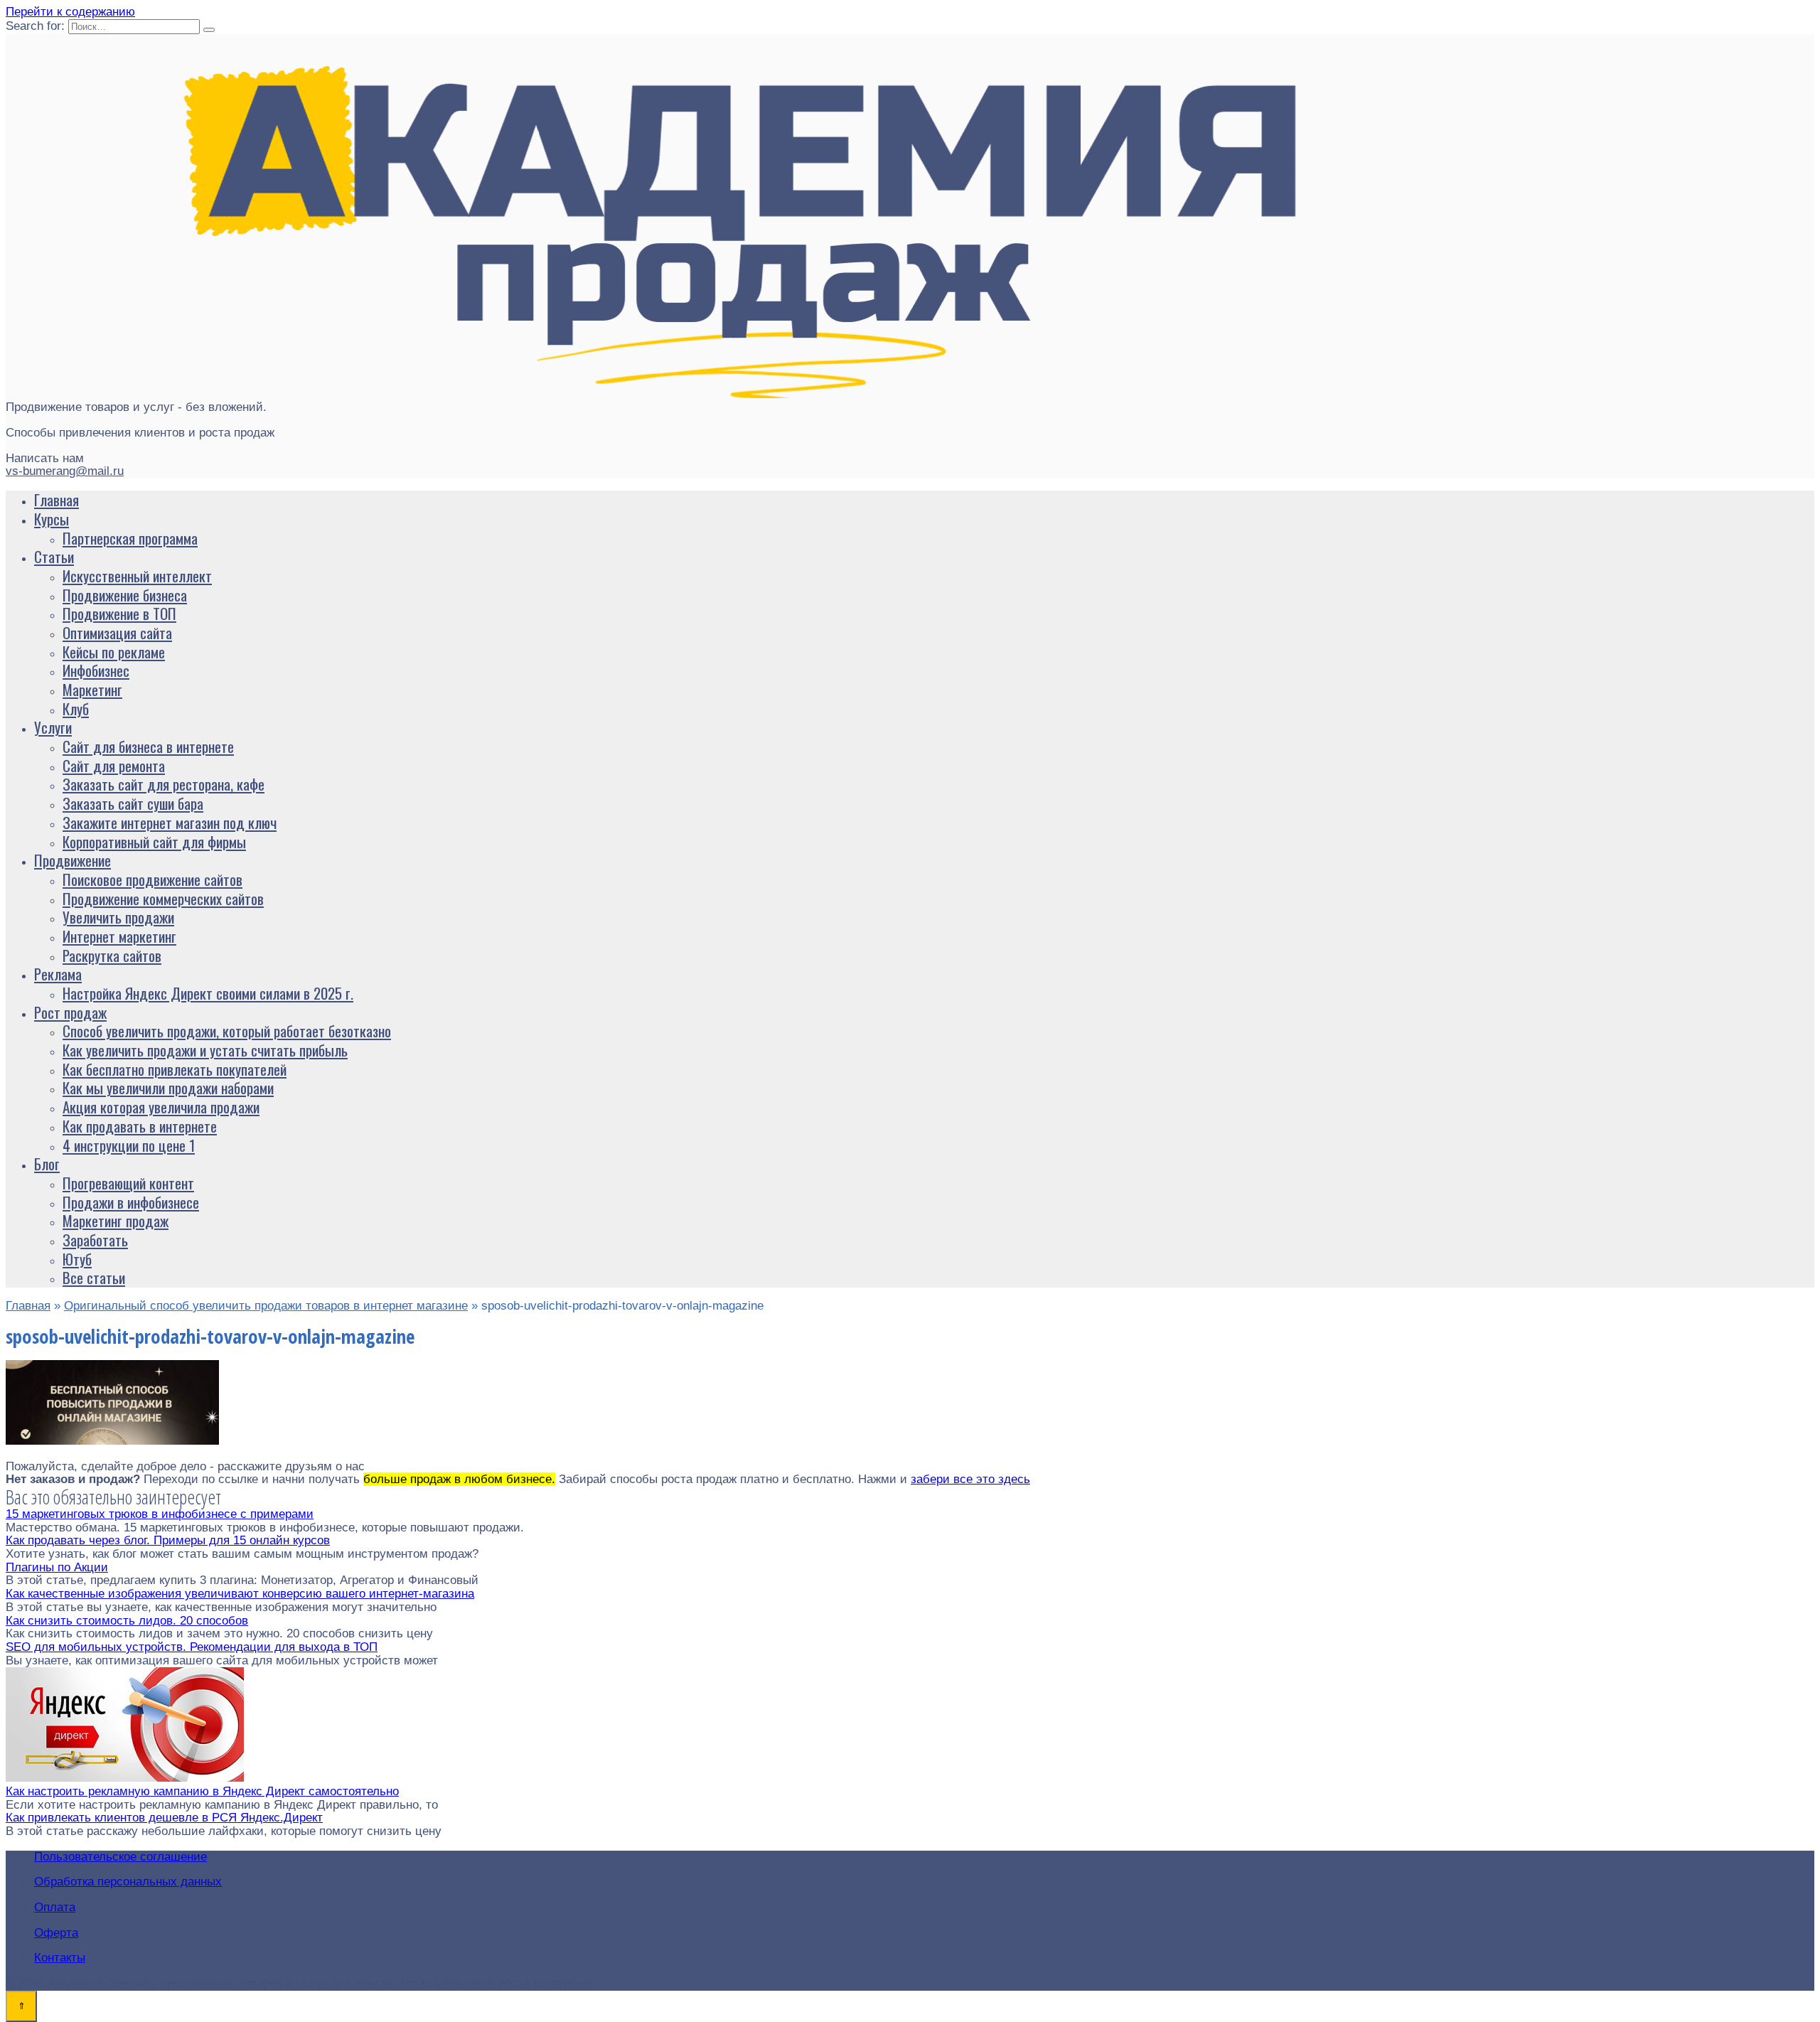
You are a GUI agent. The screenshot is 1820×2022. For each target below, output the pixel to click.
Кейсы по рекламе (114, 652)
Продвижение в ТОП (119, 613)
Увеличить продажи (118, 917)
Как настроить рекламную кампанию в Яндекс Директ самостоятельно (202, 1791)
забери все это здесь (970, 1479)
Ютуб (77, 1259)
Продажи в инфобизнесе (131, 1202)
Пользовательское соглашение (121, 1857)
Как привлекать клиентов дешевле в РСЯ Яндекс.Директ (164, 1818)
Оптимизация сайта (117, 632)
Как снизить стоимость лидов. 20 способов (127, 1621)
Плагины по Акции (57, 1567)
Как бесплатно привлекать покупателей (175, 1069)
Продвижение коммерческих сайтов (163, 898)
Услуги (53, 727)
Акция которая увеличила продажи (161, 1107)
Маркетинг (92, 689)
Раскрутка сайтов (112, 955)
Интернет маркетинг (119, 936)
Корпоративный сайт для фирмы (154, 841)
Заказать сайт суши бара (133, 803)
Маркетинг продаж (116, 1220)
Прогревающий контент (128, 1183)
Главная (57, 499)
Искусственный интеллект (137, 576)
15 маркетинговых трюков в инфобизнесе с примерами (160, 1514)
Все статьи (94, 1277)
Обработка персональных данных (128, 1882)
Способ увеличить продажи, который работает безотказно (227, 1031)
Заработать (95, 1240)
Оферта (56, 1933)
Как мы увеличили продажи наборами (168, 1087)
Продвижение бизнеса (125, 595)
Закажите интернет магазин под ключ (170, 822)
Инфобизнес (96, 670)
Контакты (60, 1958)
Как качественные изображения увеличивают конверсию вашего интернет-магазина (240, 1594)
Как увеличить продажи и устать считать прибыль (205, 1050)
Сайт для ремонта (114, 765)
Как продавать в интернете (140, 1126)
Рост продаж (70, 1012)
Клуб (76, 708)
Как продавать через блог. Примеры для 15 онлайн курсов (168, 1540)
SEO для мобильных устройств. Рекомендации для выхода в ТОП (192, 1647)
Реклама (58, 974)
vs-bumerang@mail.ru (65, 471)
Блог (47, 1164)
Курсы (52, 519)
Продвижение (73, 860)
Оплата (55, 1907)
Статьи (54, 556)
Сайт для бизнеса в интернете (148, 746)
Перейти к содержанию (70, 12)
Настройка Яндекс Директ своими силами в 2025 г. (208, 993)
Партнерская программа (130, 538)
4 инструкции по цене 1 (129, 1145)
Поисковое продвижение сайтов (152, 879)
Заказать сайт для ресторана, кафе (164, 784)
